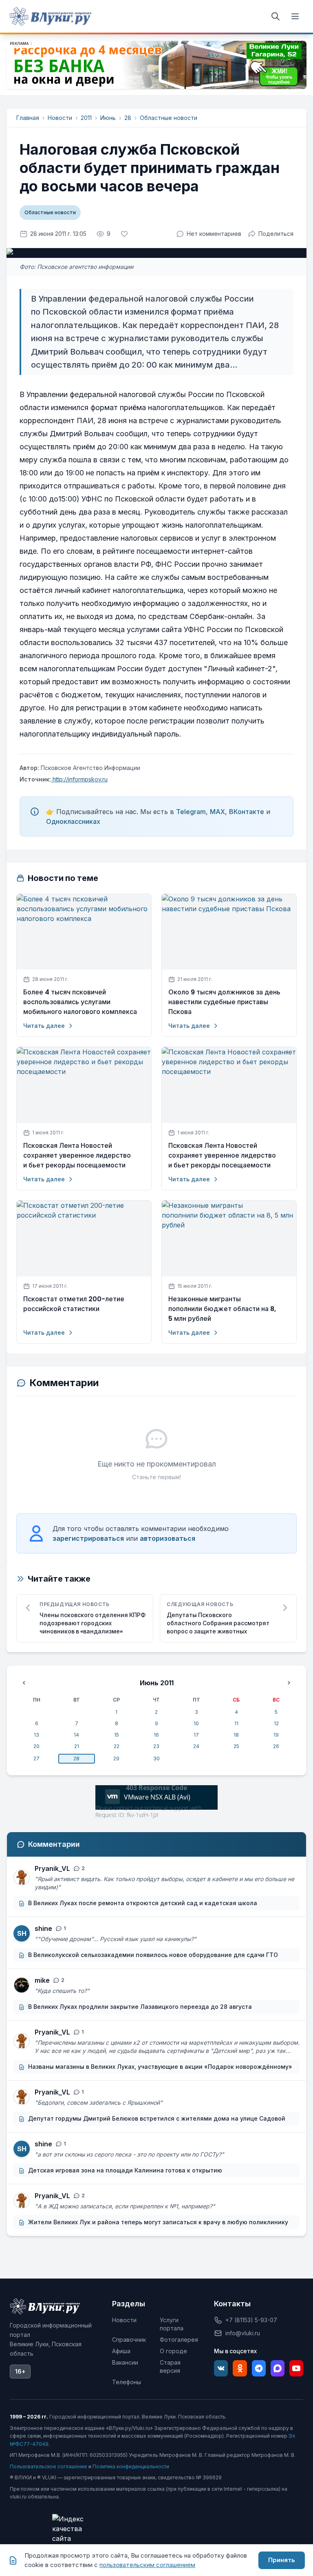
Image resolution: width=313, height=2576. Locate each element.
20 (36, 1746)
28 (128, 118)
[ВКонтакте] (221, 2368)
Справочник (129, 2340)
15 (117, 1735)
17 (196, 1735)
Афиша (121, 2351)
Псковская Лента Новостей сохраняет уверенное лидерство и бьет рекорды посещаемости (77, 1155)
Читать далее (44, 1026)
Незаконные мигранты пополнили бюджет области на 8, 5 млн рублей (222, 1309)
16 (156, 1735)
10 (196, 1723)
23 (156, 1746)
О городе (173, 2351)
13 (36, 1735)
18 (236, 1735)
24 (196, 1746)
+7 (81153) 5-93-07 (251, 2320)
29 (116, 1758)
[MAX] (278, 2368)
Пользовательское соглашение (48, 2466)
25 (236, 1746)
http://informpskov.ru (79, 779)
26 (276, 1746)
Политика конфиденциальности (131, 2466)
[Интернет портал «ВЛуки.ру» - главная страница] (51, 16)
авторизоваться (168, 1538)
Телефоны (127, 2382)
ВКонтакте (247, 812)
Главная (28, 118)
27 (36, 1758)
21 (77, 1746)
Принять (282, 2560)
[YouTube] (296, 2368)
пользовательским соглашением (147, 2565)
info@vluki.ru (243, 2333)
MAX (217, 812)
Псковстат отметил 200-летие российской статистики (74, 1304)
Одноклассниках (73, 821)
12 (276, 1723)
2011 (86, 118)
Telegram (191, 812)
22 (117, 1746)
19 (276, 1735)
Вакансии (125, 2362)
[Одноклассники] (240, 2368)
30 (156, 1758)
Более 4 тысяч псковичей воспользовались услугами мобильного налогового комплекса (80, 1002)
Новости (60, 118)
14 (76, 1735)
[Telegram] (259, 2368)
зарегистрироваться (88, 1538)
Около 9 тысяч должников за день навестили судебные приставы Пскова (224, 1002)
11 (236, 1723)
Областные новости (169, 118)
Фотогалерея (179, 2340)
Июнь (108, 118)
